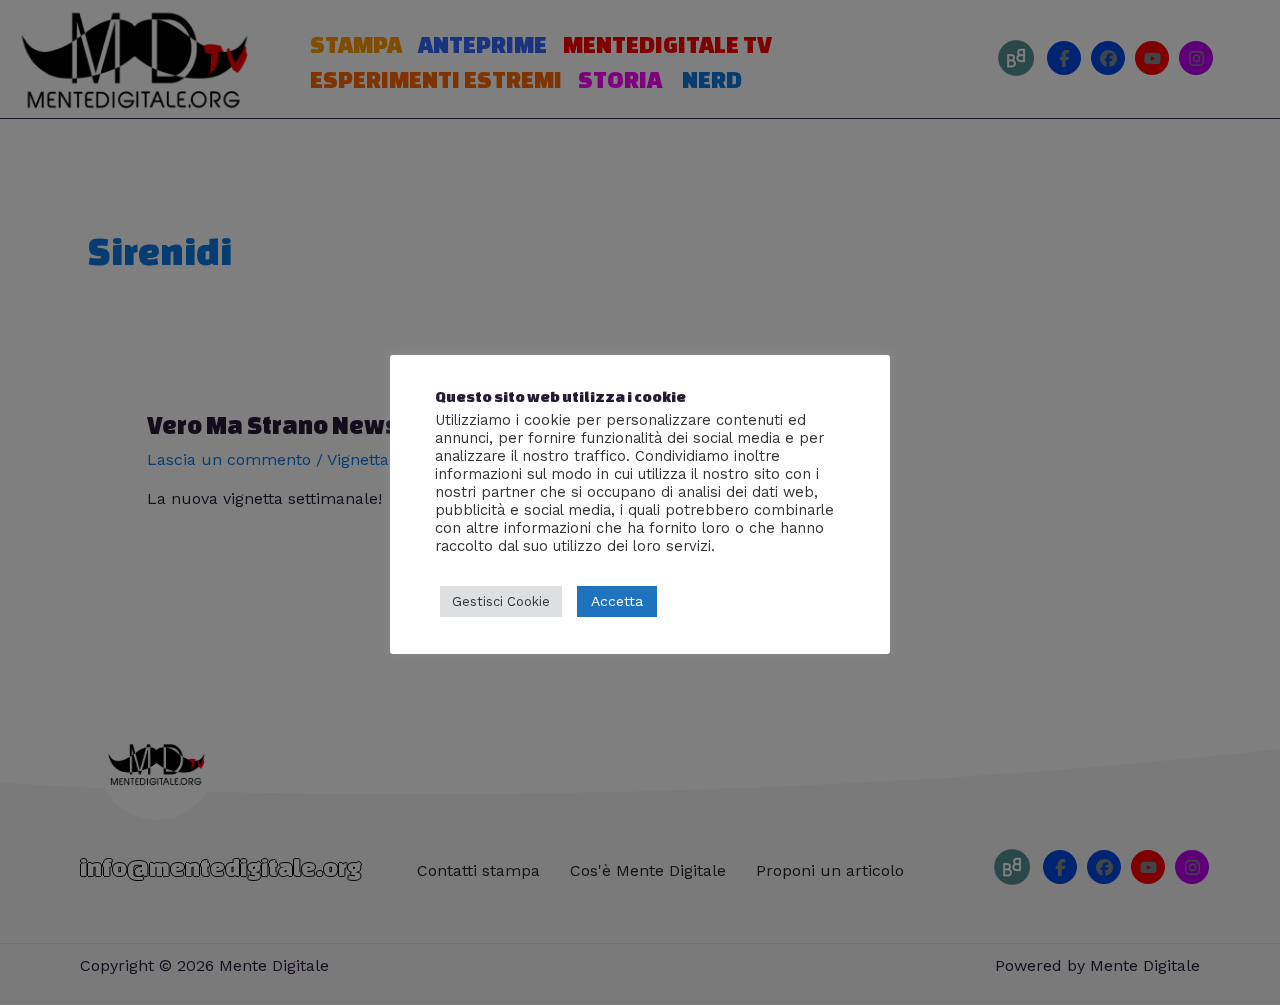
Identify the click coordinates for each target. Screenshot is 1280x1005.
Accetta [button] (617, 601)
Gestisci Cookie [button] (501, 601)
